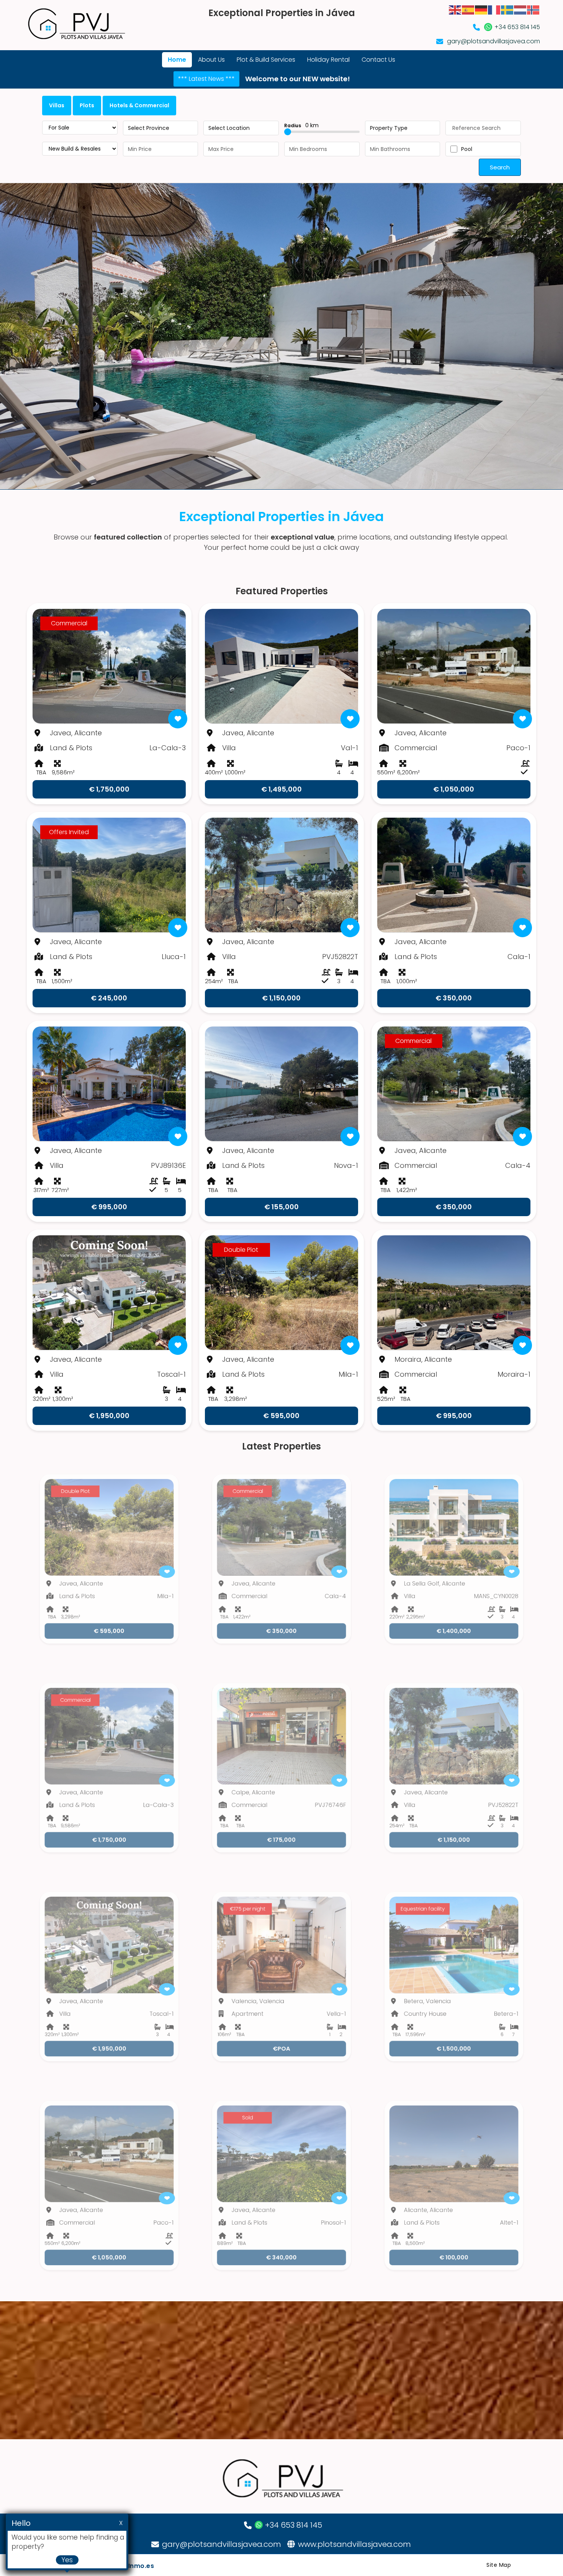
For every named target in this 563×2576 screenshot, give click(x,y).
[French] (494, 9)
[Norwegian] (534, 9)
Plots (87, 105)
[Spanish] (468, 9)
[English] (455, 9)
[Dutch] (520, 9)
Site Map (499, 2565)
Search (500, 167)
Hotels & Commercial (139, 105)
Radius (301, 125)
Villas (57, 105)
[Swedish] (507, 9)
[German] (481, 9)
